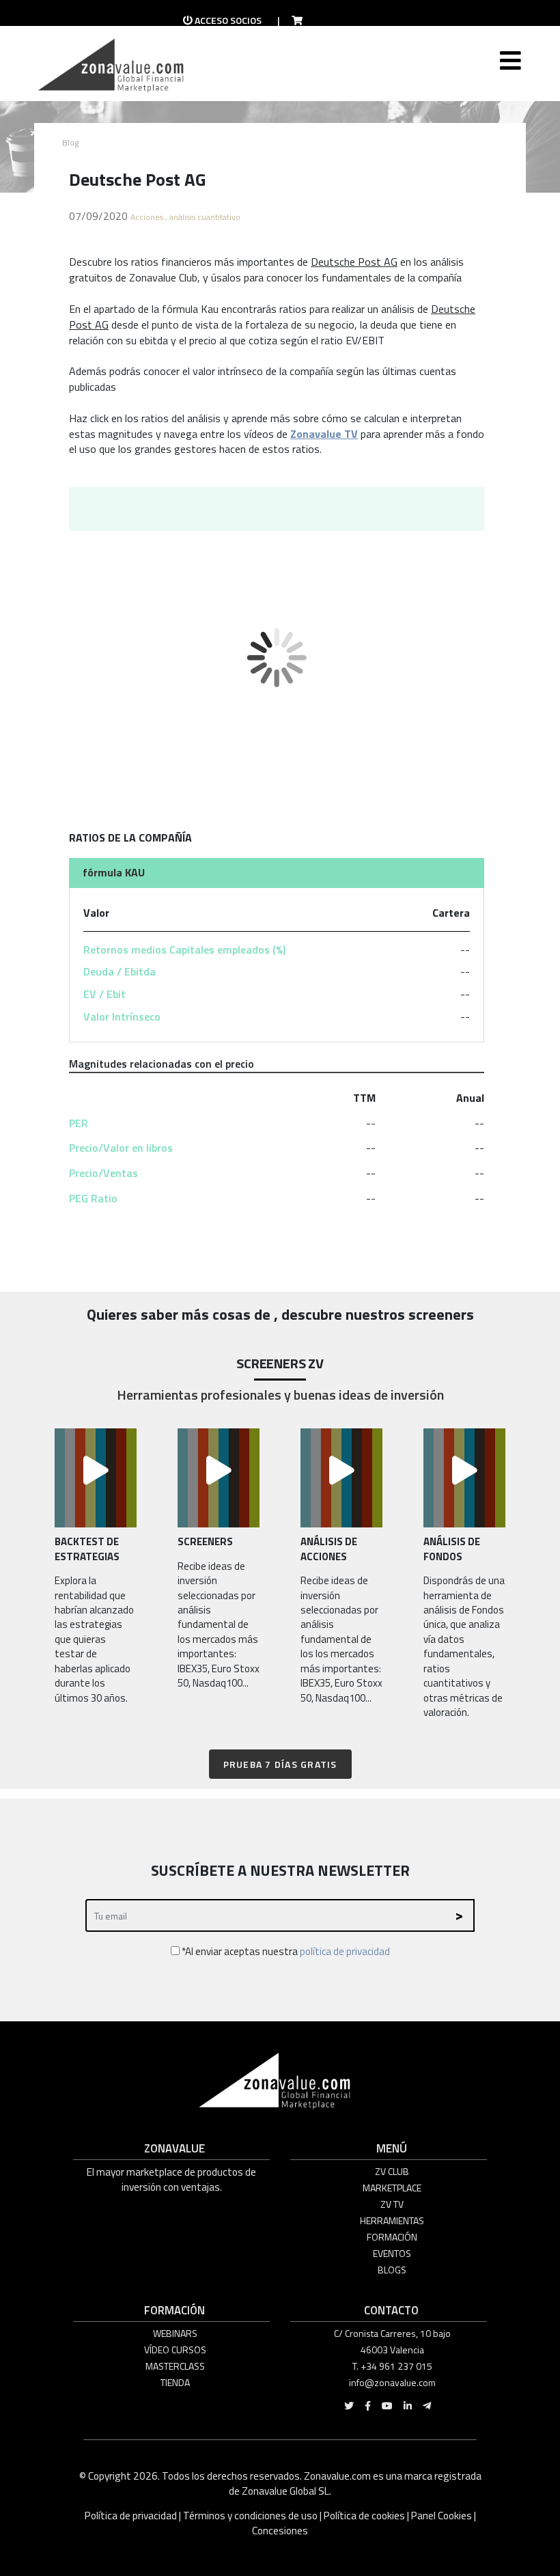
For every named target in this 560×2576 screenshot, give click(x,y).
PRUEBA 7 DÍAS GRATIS (280, 1764)
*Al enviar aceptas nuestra (285, 1951)
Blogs (392, 2270)
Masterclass (175, 2366)
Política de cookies (364, 2516)
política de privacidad (345, 1951)
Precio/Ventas (103, 1173)
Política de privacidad (132, 2516)
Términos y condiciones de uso (250, 2516)
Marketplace (392, 2188)
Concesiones (280, 2531)
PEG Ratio (93, 1198)
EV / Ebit (104, 994)
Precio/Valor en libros (121, 1148)
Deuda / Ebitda (120, 971)
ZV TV (392, 2204)
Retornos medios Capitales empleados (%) (184, 950)
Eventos (392, 2253)
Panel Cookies (442, 2516)
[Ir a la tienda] (293, 20)
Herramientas (392, 2220)
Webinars (175, 2333)
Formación (392, 2237)
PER (79, 1123)
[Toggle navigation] (509, 71)
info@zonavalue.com (392, 2382)
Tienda (175, 2382)
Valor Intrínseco (122, 1016)
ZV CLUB (392, 2171)
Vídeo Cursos (175, 2350)
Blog (70, 142)
